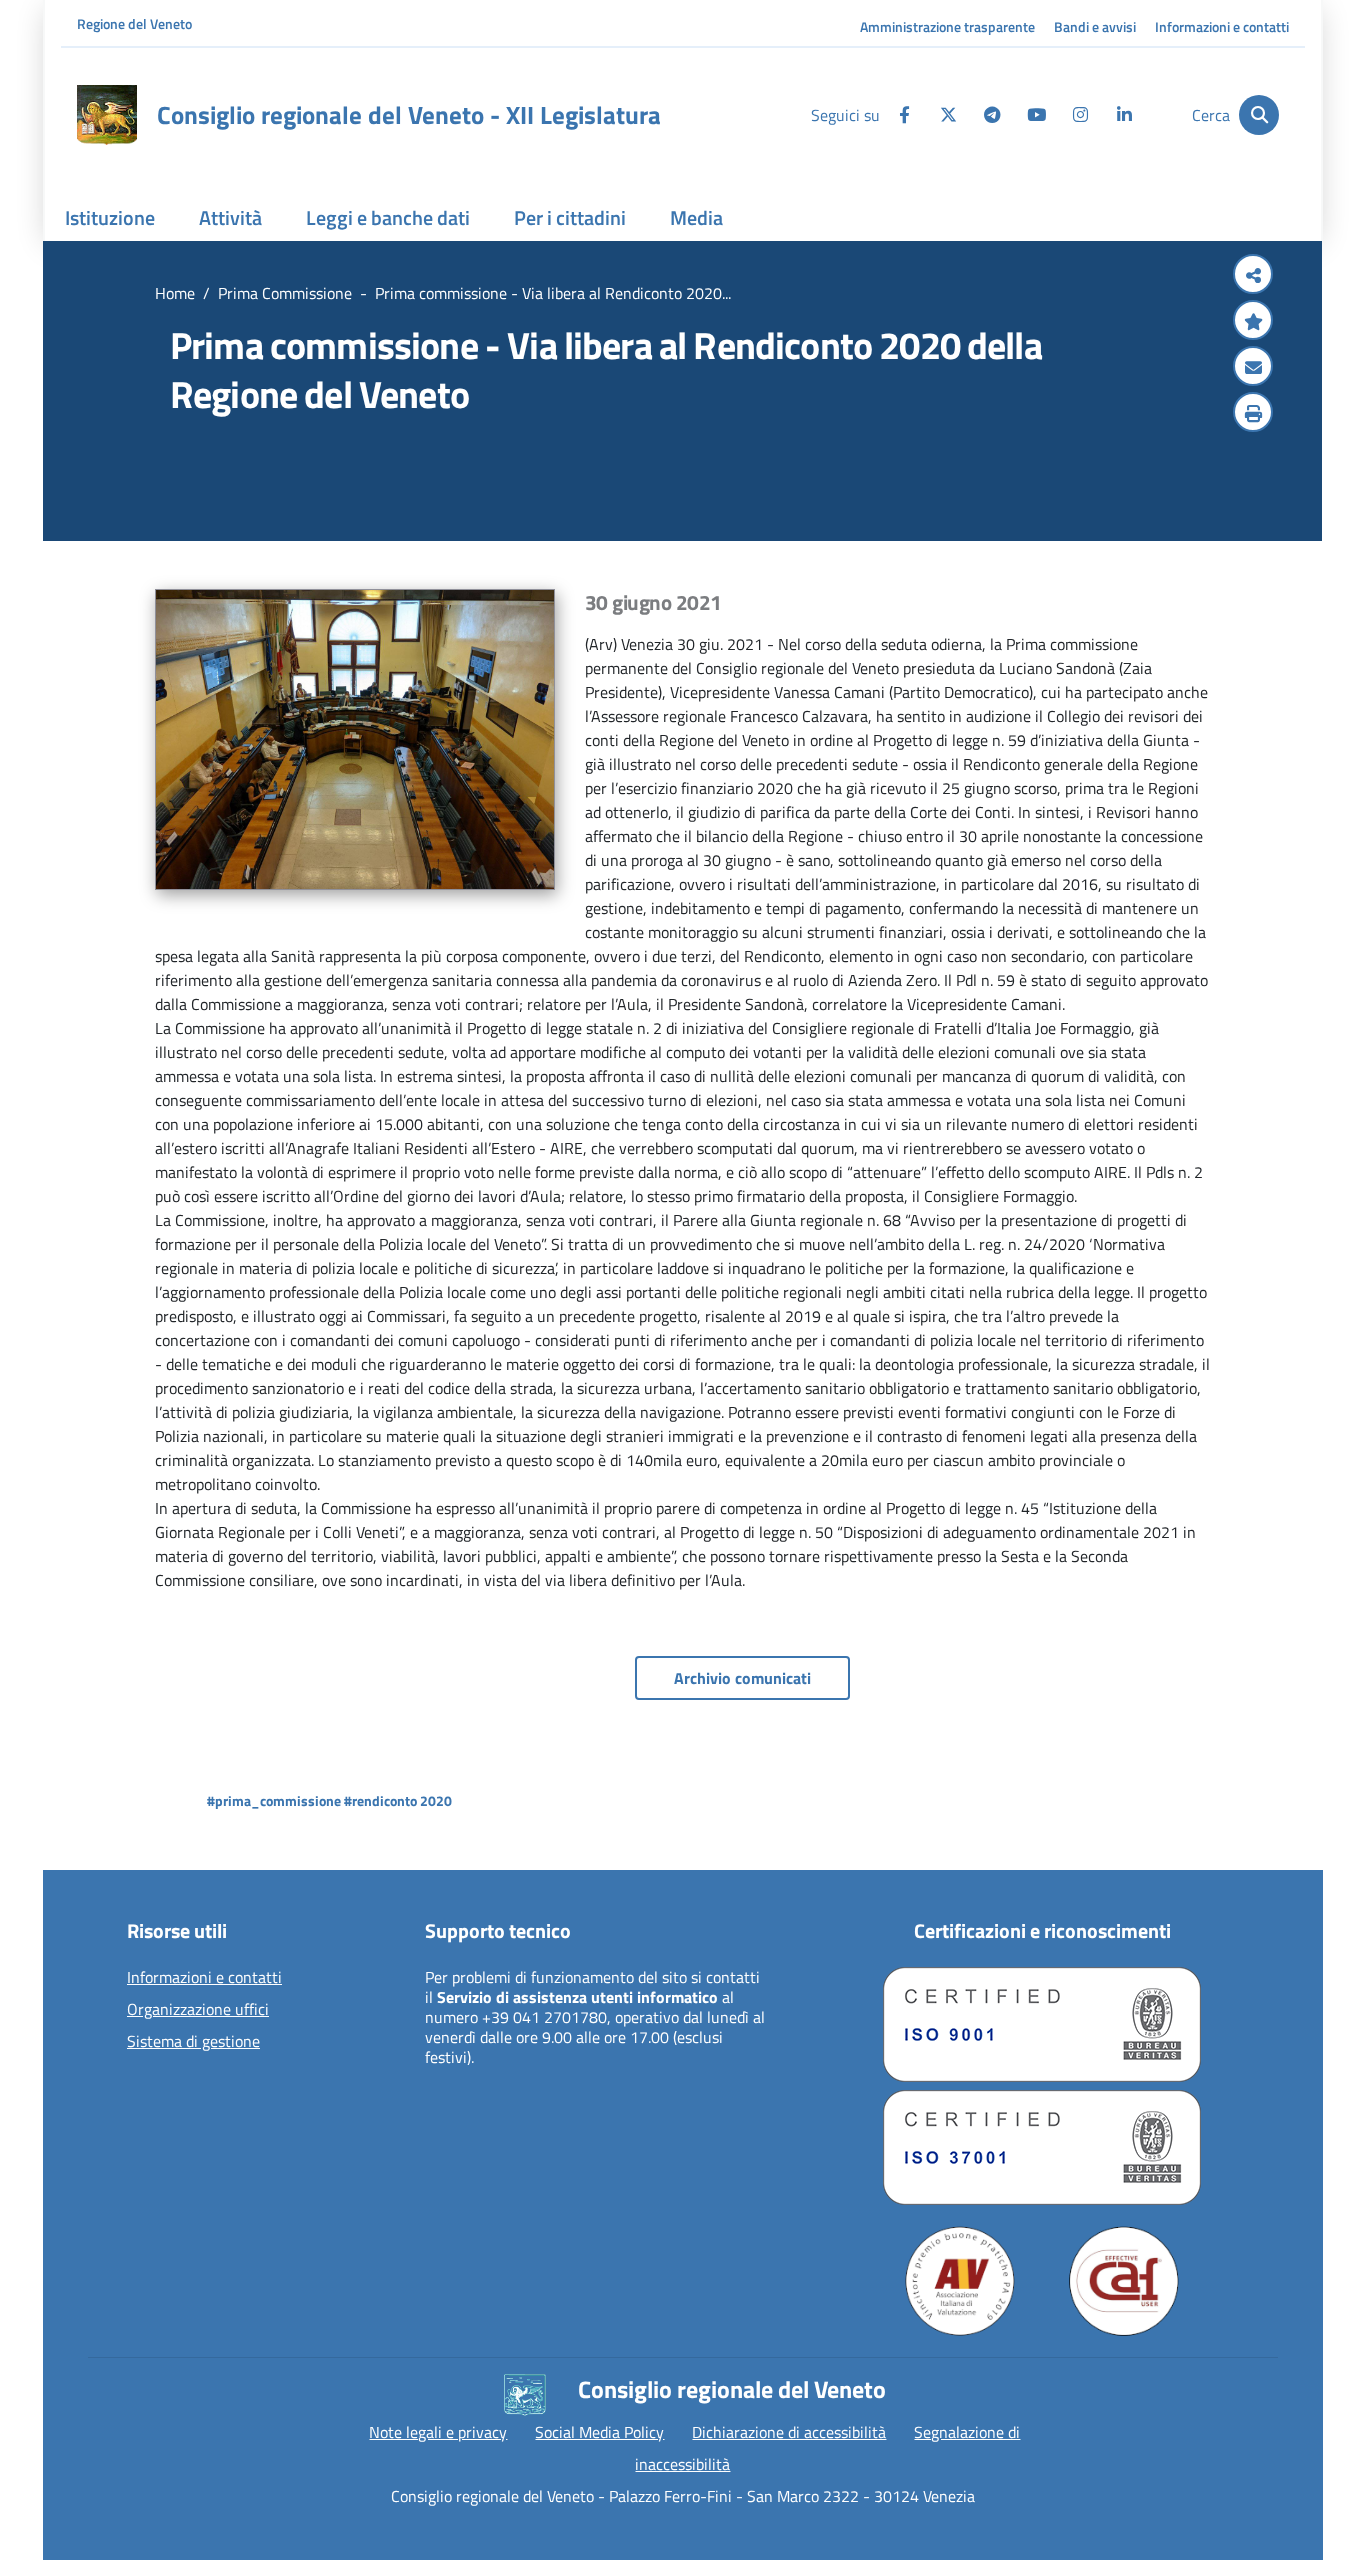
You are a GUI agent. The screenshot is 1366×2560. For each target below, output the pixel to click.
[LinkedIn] (1124, 115)
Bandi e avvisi (1095, 26)
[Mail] (1253, 368)
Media (696, 217)
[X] (948, 115)
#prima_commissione (274, 1800)
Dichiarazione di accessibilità (789, 2432)
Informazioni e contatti (1222, 26)
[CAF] (1124, 2281)
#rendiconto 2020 (398, 1800)
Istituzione (110, 217)
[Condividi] (1253, 276)
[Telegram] (992, 115)
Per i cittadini (570, 217)
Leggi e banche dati (388, 217)
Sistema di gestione (193, 2042)
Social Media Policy (599, 2432)
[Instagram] (1080, 115)
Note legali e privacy (438, 2432)
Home (175, 293)
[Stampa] (1253, 414)
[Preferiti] (1253, 322)
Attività (230, 217)
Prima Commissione (285, 293)
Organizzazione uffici (198, 2010)
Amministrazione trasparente (947, 26)
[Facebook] (904, 115)
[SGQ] (1042, 2024)
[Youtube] (1036, 115)
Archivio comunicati (742, 1678)
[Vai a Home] (107, 115)
